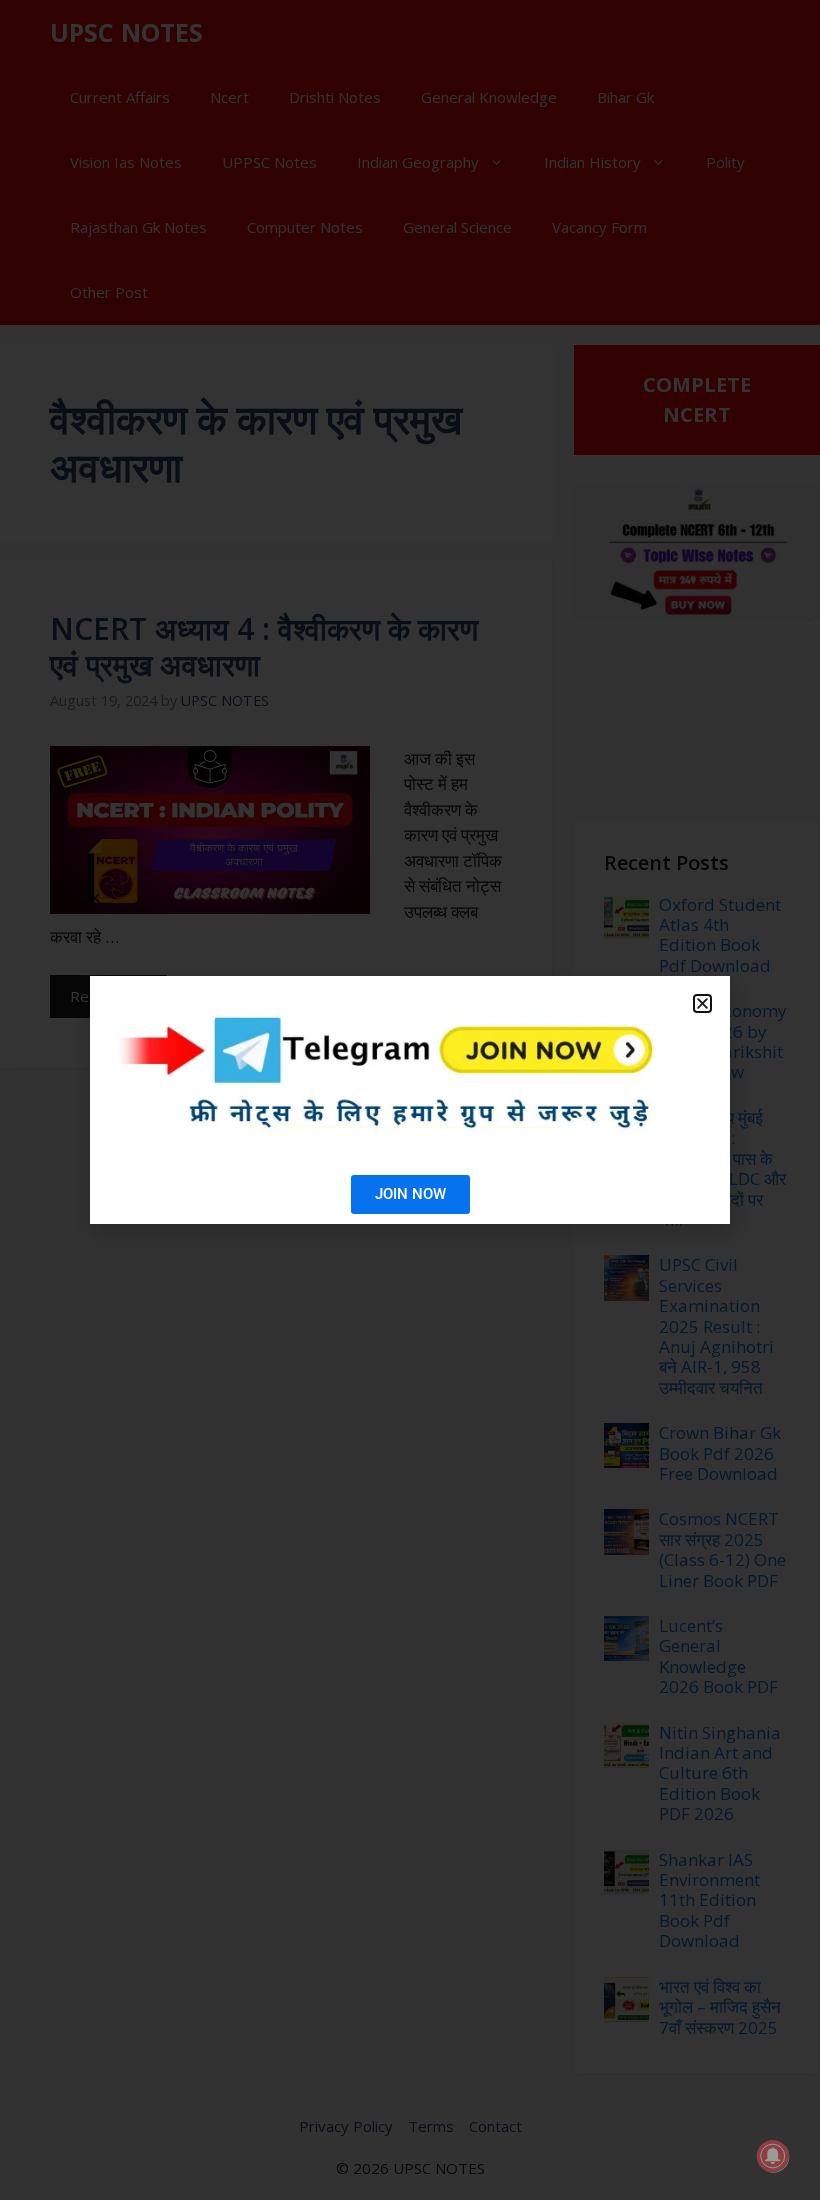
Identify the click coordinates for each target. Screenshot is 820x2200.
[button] (702, 1003)
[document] (410, 1100)
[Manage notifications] (773, 2156)
